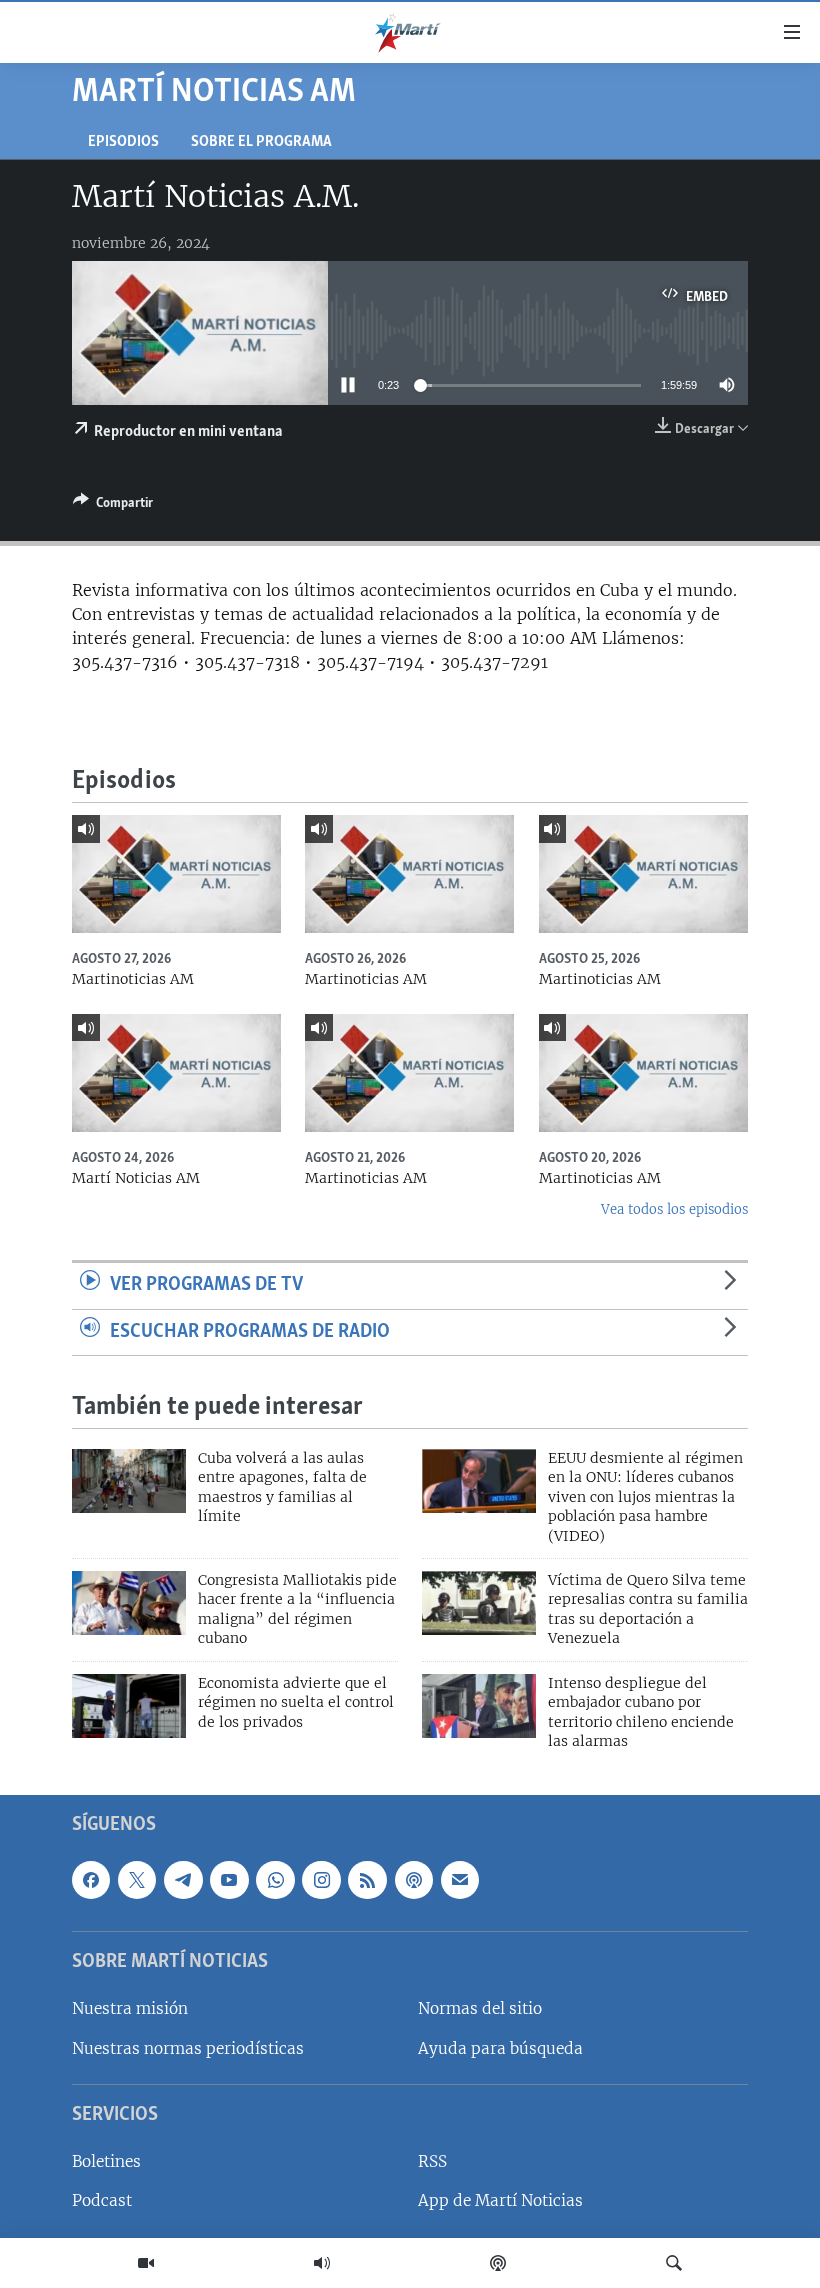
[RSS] (367, 1880)
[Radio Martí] (322, 2263)
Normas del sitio (480, 2009)
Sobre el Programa (261, 142)
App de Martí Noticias (500, 2201)
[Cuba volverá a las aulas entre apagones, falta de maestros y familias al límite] (129, 1481)
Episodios (123, 142)
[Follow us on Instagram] (321, 1880)
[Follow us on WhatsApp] (275, 1880)
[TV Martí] (146, 2263)
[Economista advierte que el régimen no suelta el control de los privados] (129, 1706)
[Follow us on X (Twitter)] (137, 1880)
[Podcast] (498, 2263)
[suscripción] (460, 1880)
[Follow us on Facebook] (91, 1880)
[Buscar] (674, 2263)
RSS (432, 2162)
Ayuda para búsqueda (500, 2048)
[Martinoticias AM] (176, 874)
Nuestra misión (130, 2009)
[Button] (113, 506)
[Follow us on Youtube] (229, 1880)
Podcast (102, 2201)
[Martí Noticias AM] (176, 1073)
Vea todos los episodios (674, 1209)
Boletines (106, 2162)
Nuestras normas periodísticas (188, 2048)
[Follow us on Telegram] (183, 1880)
